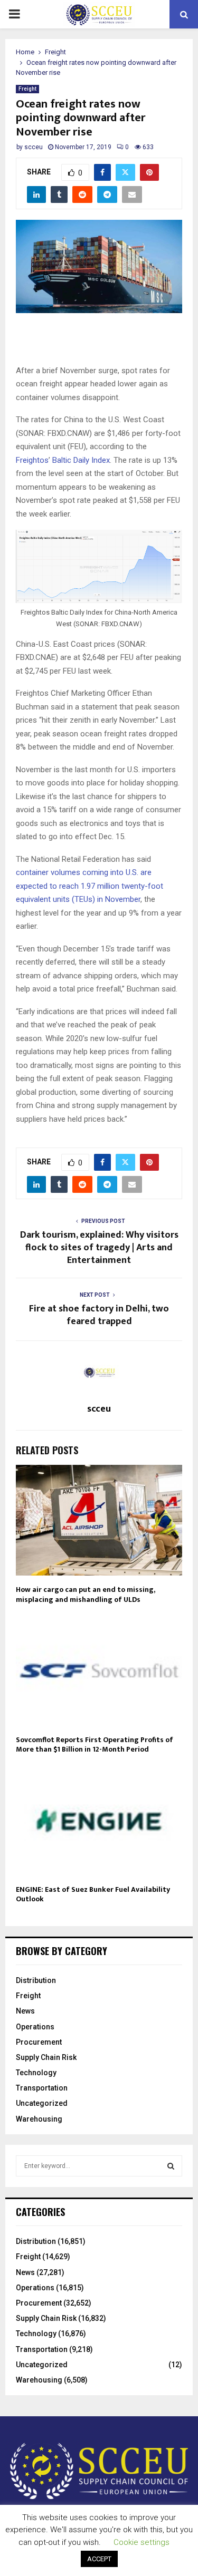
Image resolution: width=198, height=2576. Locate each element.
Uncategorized (42, 2103)
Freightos (32, 460)
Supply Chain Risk (46, 2057)
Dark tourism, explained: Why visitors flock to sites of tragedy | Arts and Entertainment (99, 1248)
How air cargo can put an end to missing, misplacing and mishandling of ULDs (85, 1594)
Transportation (42, 2088)
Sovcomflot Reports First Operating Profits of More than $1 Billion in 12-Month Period (95, 1744)
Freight (27, 89)
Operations (35, 2027)
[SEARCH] (171, 2166)
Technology (36, 2073)
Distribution (36, 1980)
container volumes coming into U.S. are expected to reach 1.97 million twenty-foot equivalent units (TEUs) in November (89, 886)
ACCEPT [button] (99, 2559)
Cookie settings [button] (142, 2542)
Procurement (39, 2042)
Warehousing (39, 2119)
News (25, 2011)
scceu (34, 147)
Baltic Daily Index (81, 460)
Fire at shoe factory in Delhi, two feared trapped (99, 1315)
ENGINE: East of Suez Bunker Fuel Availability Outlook (93, 1894)
